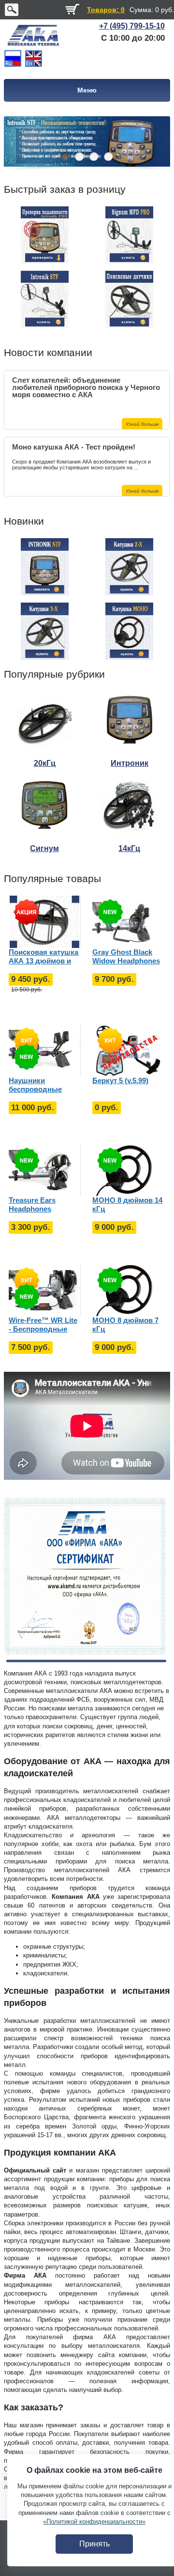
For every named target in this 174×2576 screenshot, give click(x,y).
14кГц (129, 848)
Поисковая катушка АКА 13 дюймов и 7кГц (43, 957)
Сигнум (44, 848)
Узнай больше (142, 424)
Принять (94, 2544)
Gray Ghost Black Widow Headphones (126, 956)
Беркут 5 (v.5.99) (120, 1080)
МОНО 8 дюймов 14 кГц (127, 1204)
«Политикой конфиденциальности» (94, 2522)
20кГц (45, 763)
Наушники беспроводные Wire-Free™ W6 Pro (42, 1085)
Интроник (130, 763)
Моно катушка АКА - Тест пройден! (74, 447)
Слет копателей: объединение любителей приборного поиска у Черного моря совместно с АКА (86, 384)
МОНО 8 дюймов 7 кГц (125, 1325)
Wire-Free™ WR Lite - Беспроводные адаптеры (43, 1325)
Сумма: (141, 10)
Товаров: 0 (106, 10)
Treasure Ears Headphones (32, 1204)
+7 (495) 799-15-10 (132, 26)
